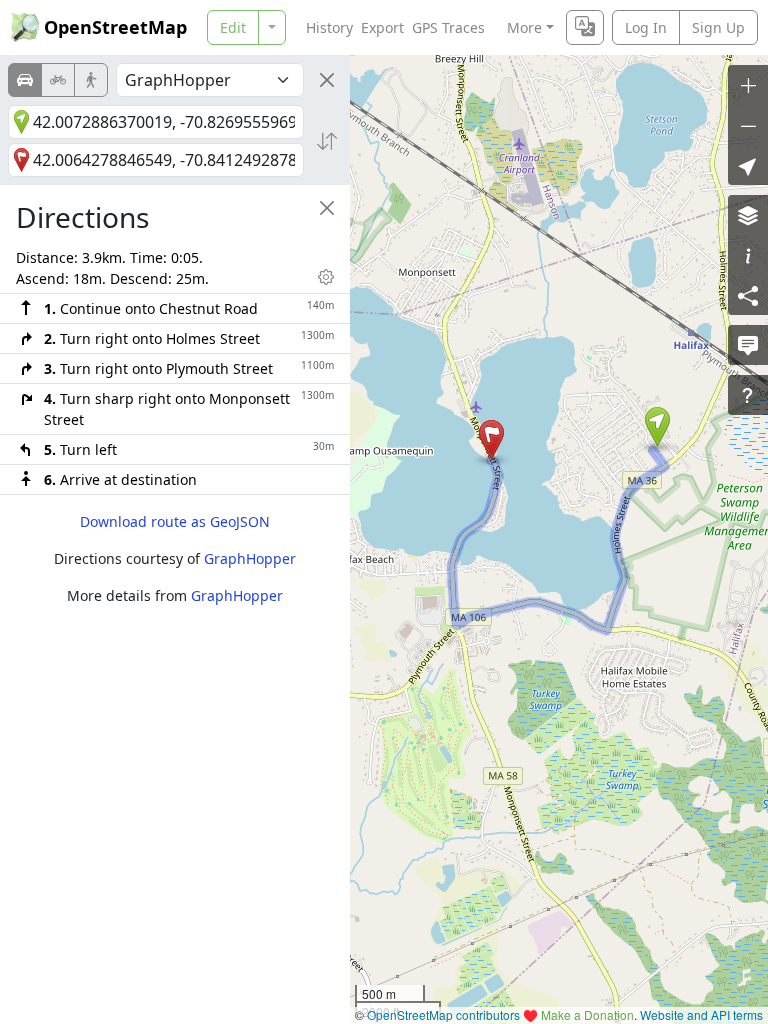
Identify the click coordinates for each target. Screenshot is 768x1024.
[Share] (748, 295)
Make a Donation (587, 1014)
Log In (646, 27)
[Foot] (91, 80)
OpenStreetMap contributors (443, 1014)
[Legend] (748, 255)
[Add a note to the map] (748, 345)
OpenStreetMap (115, 27)
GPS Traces (448, 27)
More (524, 27)
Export (382, 27)
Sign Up (718, 27)
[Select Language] (585, 27)
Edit (233, 27)
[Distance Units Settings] (326, 277)
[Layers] (748, 215)
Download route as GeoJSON (175, 521)
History (329, 27)
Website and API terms (701, 1014)
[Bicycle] (58, 80)
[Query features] (748, 395)
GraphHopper (250, 558)
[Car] (25, 80)
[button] (657, 427)
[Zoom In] (748, 85)
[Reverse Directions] (327, 141)
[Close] (327, 80)
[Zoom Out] (748, 125)
